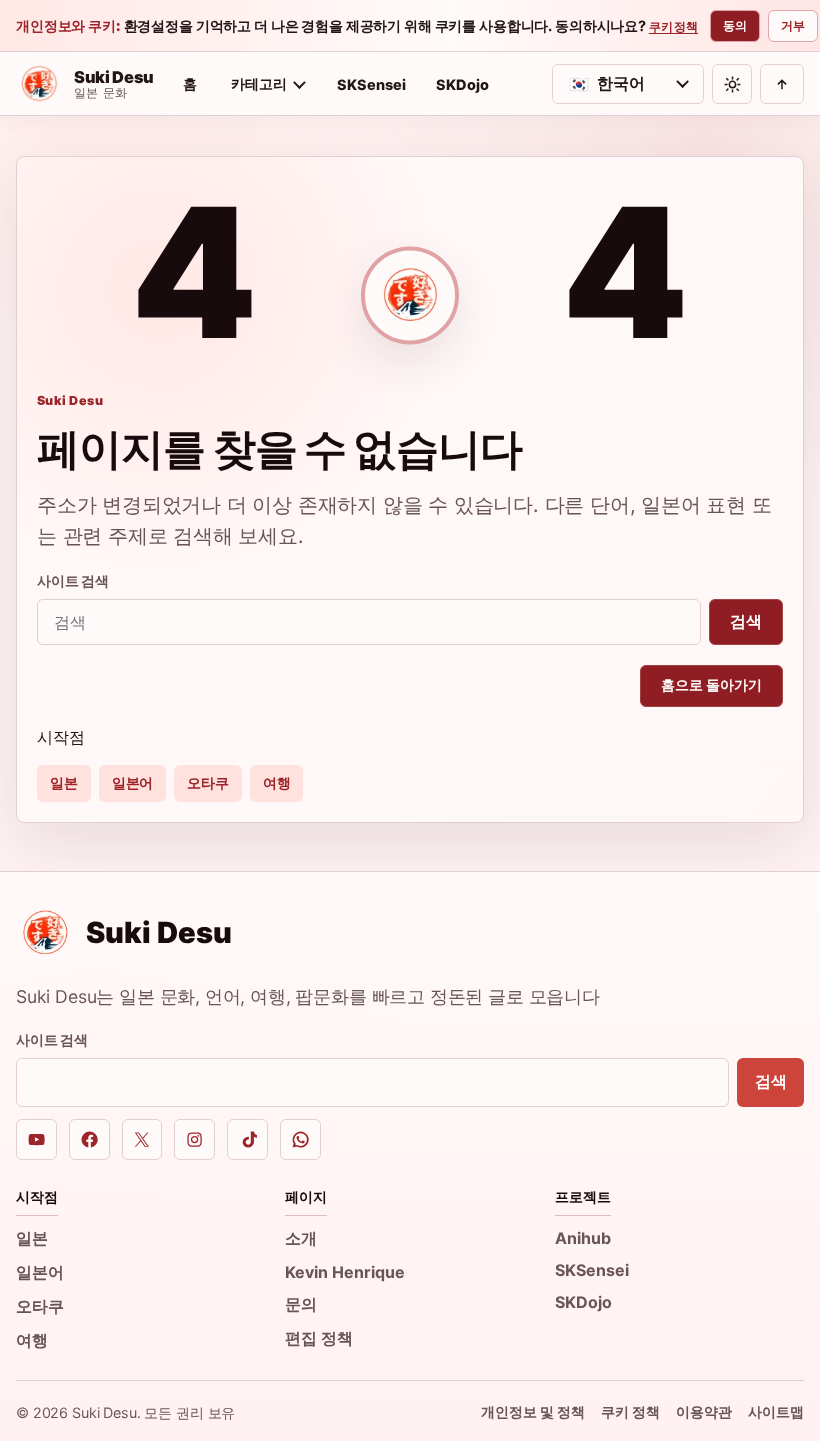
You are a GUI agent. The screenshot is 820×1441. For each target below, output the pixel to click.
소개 (301, 1238)
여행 (277, 782)
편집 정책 (319, 1338)
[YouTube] (36, 1139)
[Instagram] (194, 1139)
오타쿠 (208, 782)
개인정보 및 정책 (533, 1411)
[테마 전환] (732, 84)
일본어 (133, 782)
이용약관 (704, 1411)
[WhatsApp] (300, 1139)
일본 (64, 782)
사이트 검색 (73, 580)
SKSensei (371, 84)
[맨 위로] (782, 84)
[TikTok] (247, 1139)
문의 (301, 1304)
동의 (735, 25)
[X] (142, 1139)
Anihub (583, 1238)
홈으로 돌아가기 (711, 684)
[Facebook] (89, 1139)
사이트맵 (776, 1411)
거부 (793, 25)
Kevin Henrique (345, 1272)
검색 (746, 621)
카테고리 (258, 83)
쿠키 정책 (673, 27)
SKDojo (462, 84)
